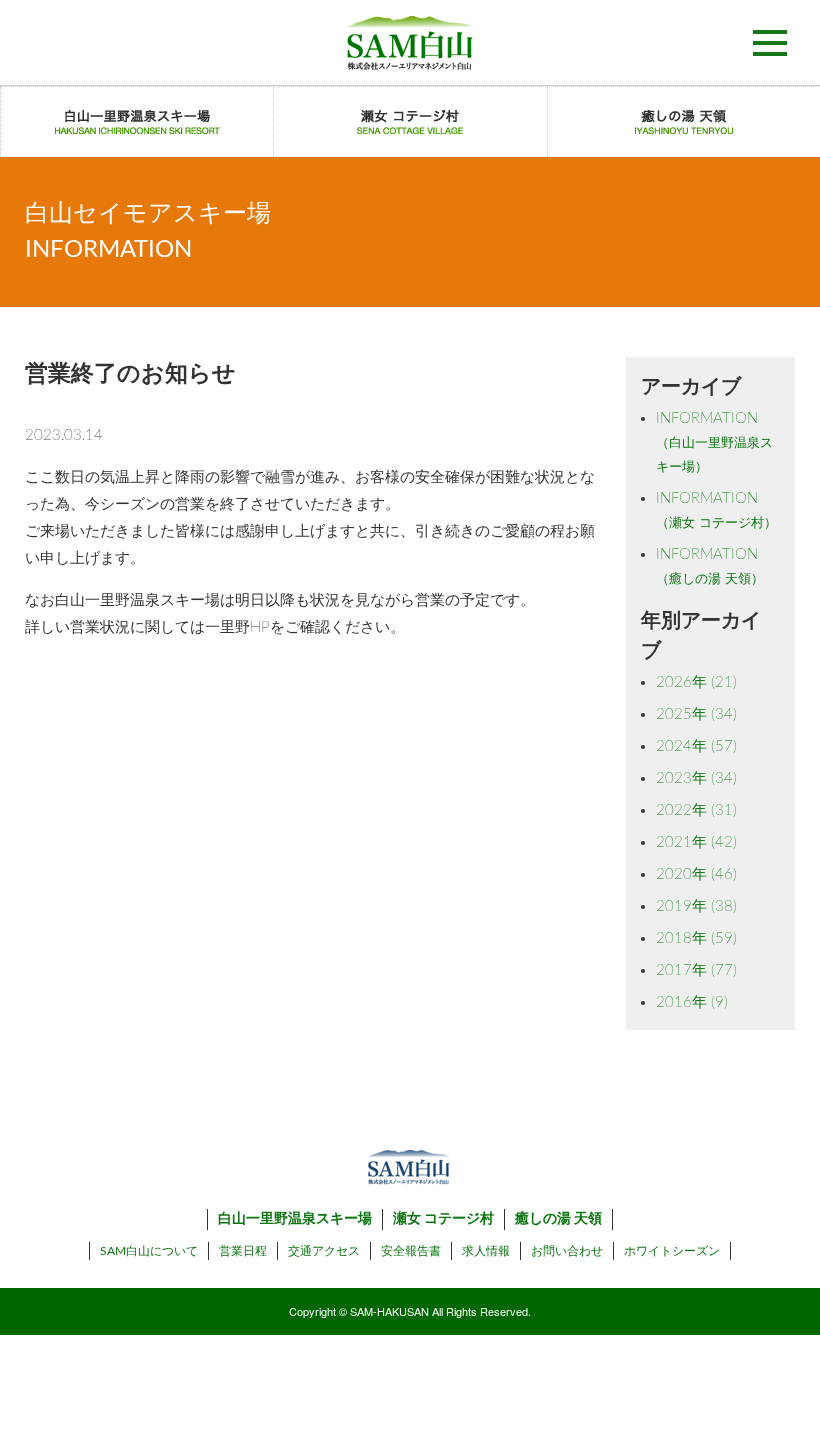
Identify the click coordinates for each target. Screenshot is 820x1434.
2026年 (696, 682)
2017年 (696, 970)
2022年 (696, 810)
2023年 (696, 778)
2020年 (696, 874)
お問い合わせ (567, 1251)
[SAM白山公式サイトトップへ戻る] (410, 42)
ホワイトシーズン (672, 1251)
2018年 (696, 938)
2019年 (696, 906)
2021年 (696, 842)
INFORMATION (714, 442)
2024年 (696, 746)
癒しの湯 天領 (558, 1219)
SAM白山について (149, 1251)
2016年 (692, 1002)
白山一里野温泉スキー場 (295, 1219)
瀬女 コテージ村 (443, 1219)
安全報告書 (411, 1251)
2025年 (696, 714)
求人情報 (486, 1251)
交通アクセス (324, 1251)
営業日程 (243, 1251)
